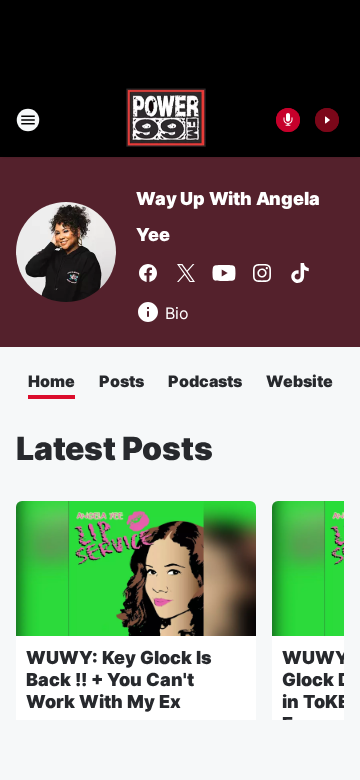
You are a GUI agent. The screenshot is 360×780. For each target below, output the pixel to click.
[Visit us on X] (186, 273)
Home (51, 381)
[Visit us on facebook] (148, 273)
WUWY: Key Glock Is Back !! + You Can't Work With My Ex (119, 679)
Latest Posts (114, 448)
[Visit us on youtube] (224, 273)
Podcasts (205, 381)
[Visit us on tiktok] (300, 273)
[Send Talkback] (288, 120)
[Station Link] (166, 120)
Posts (121, 381)
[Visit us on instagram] (262, 273)
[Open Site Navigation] (28, 120)
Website (299, 381)
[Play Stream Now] (327, 120)
